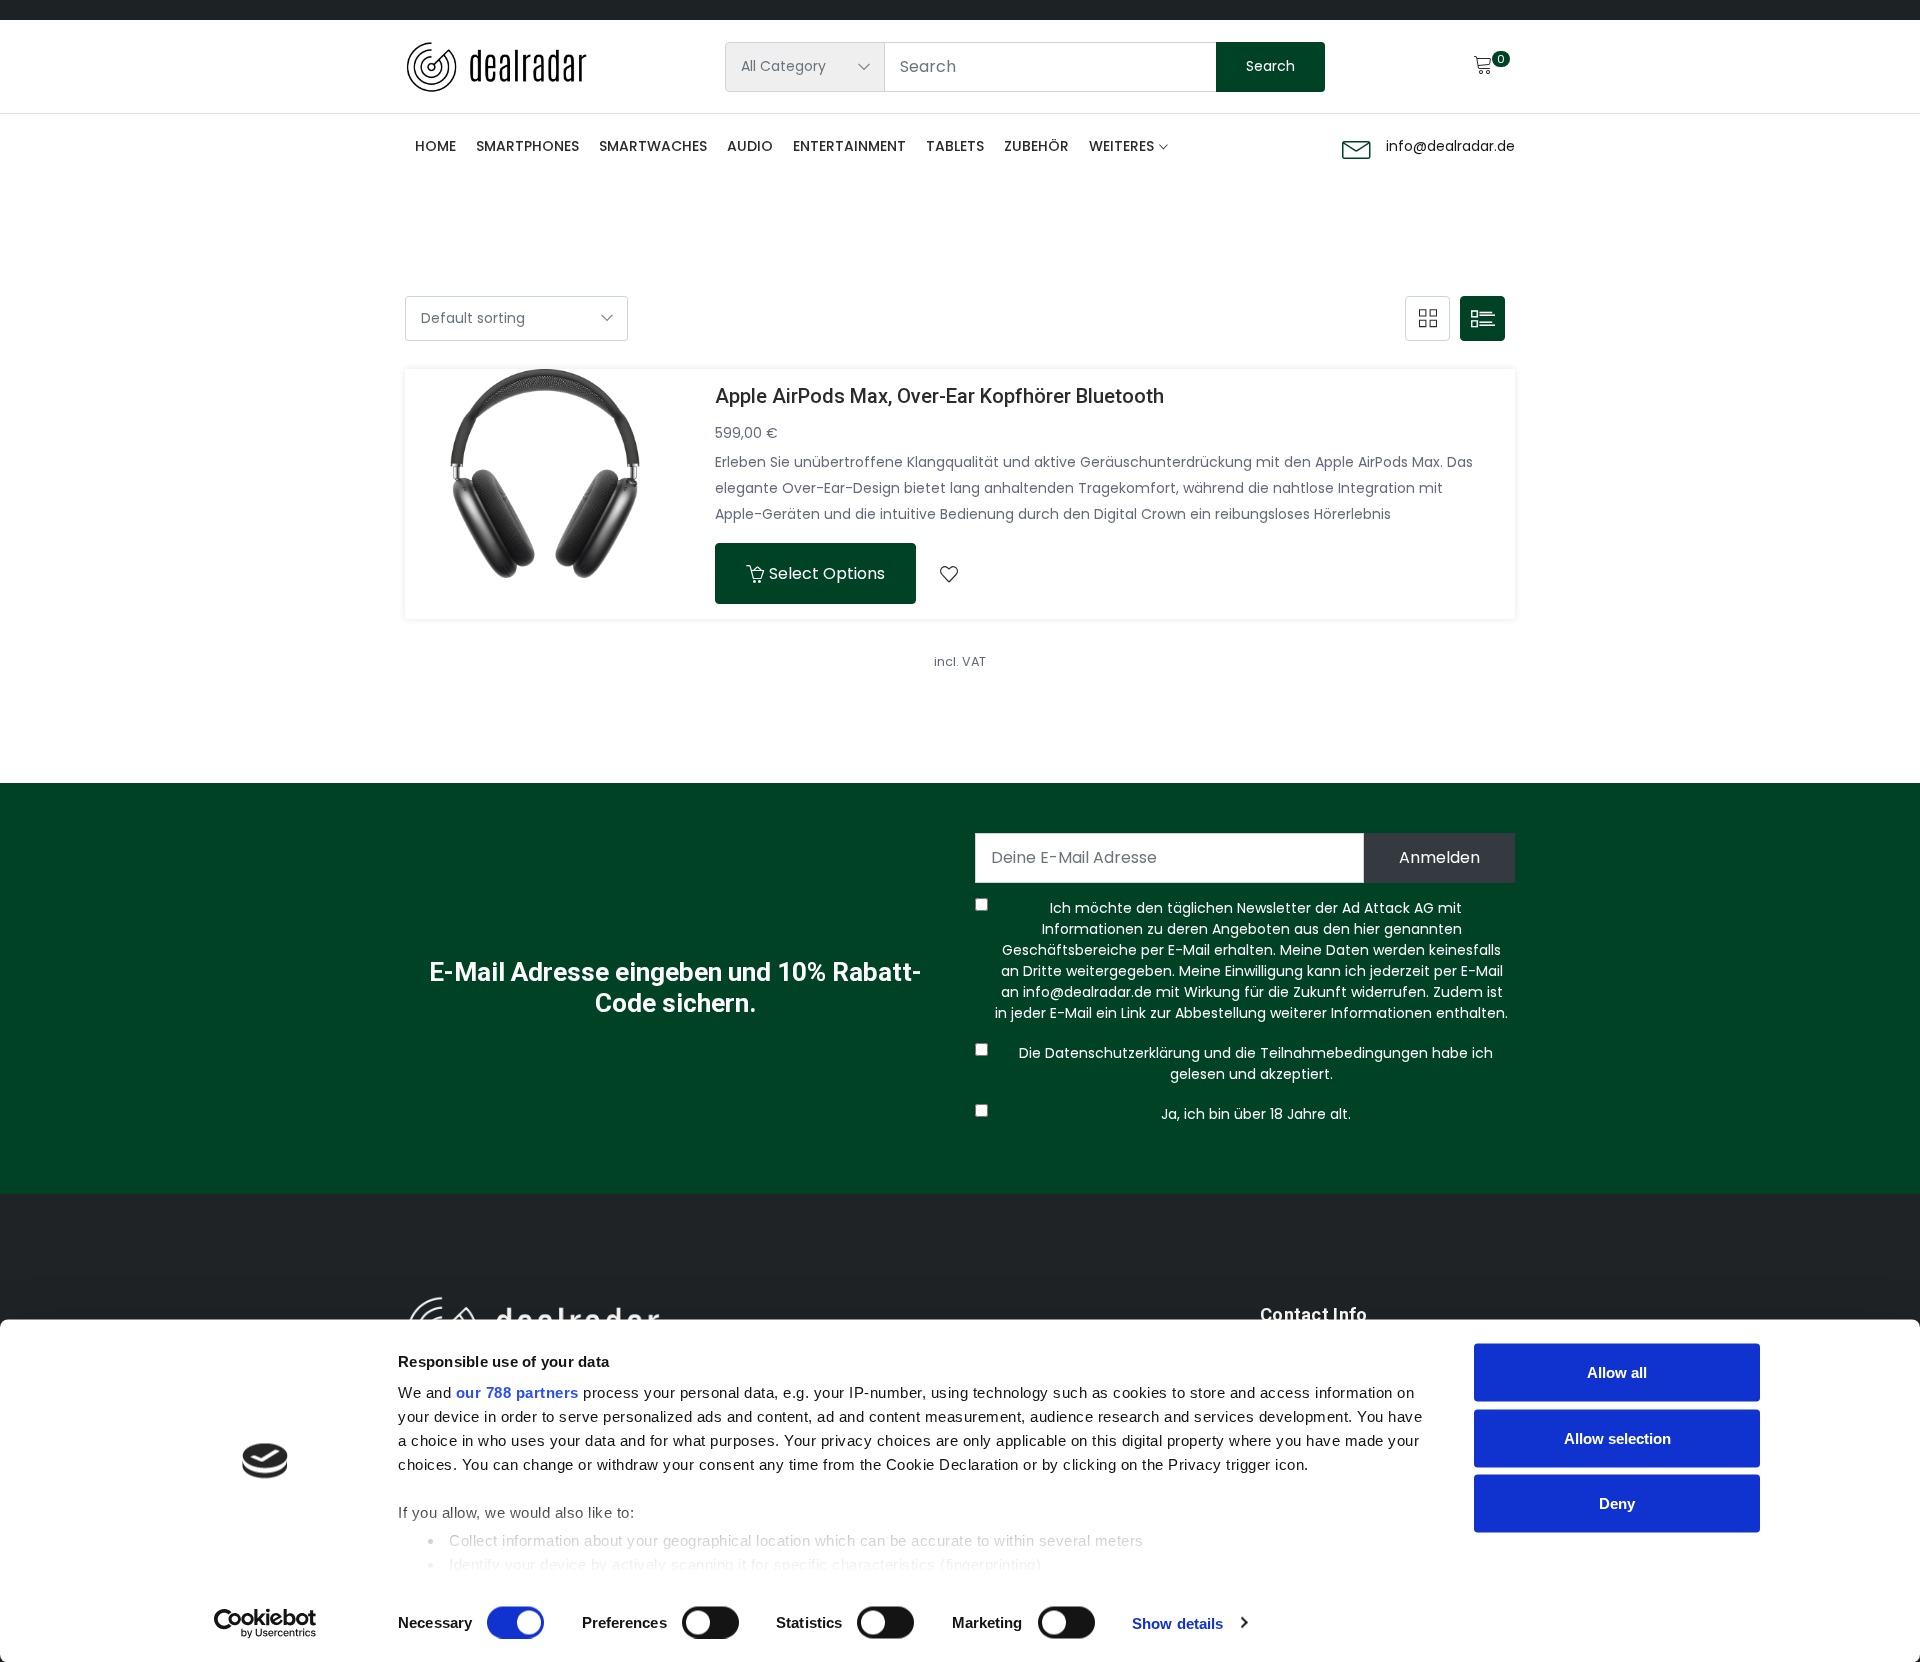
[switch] (710, 1622)
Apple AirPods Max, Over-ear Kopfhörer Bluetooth (939, 396)
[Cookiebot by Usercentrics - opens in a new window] (265, 1623)
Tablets (955, 146)
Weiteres (1121, 146)
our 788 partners (517, 1392)
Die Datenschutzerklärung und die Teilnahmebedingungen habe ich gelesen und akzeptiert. (1252, 1063)
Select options (827, 573)
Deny (1617, 1503)
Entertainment (849, 146)
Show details (1177, 1622)
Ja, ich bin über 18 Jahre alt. (1252, 1114)
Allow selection (1617, 1437)
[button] (948, 573)
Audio (750, 146)
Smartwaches (653, 146)
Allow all (1617, 1372)
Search (1270, 66)
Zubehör (1036, 146)
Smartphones (527, 146)
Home (435, 146)
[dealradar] (496, 66)
